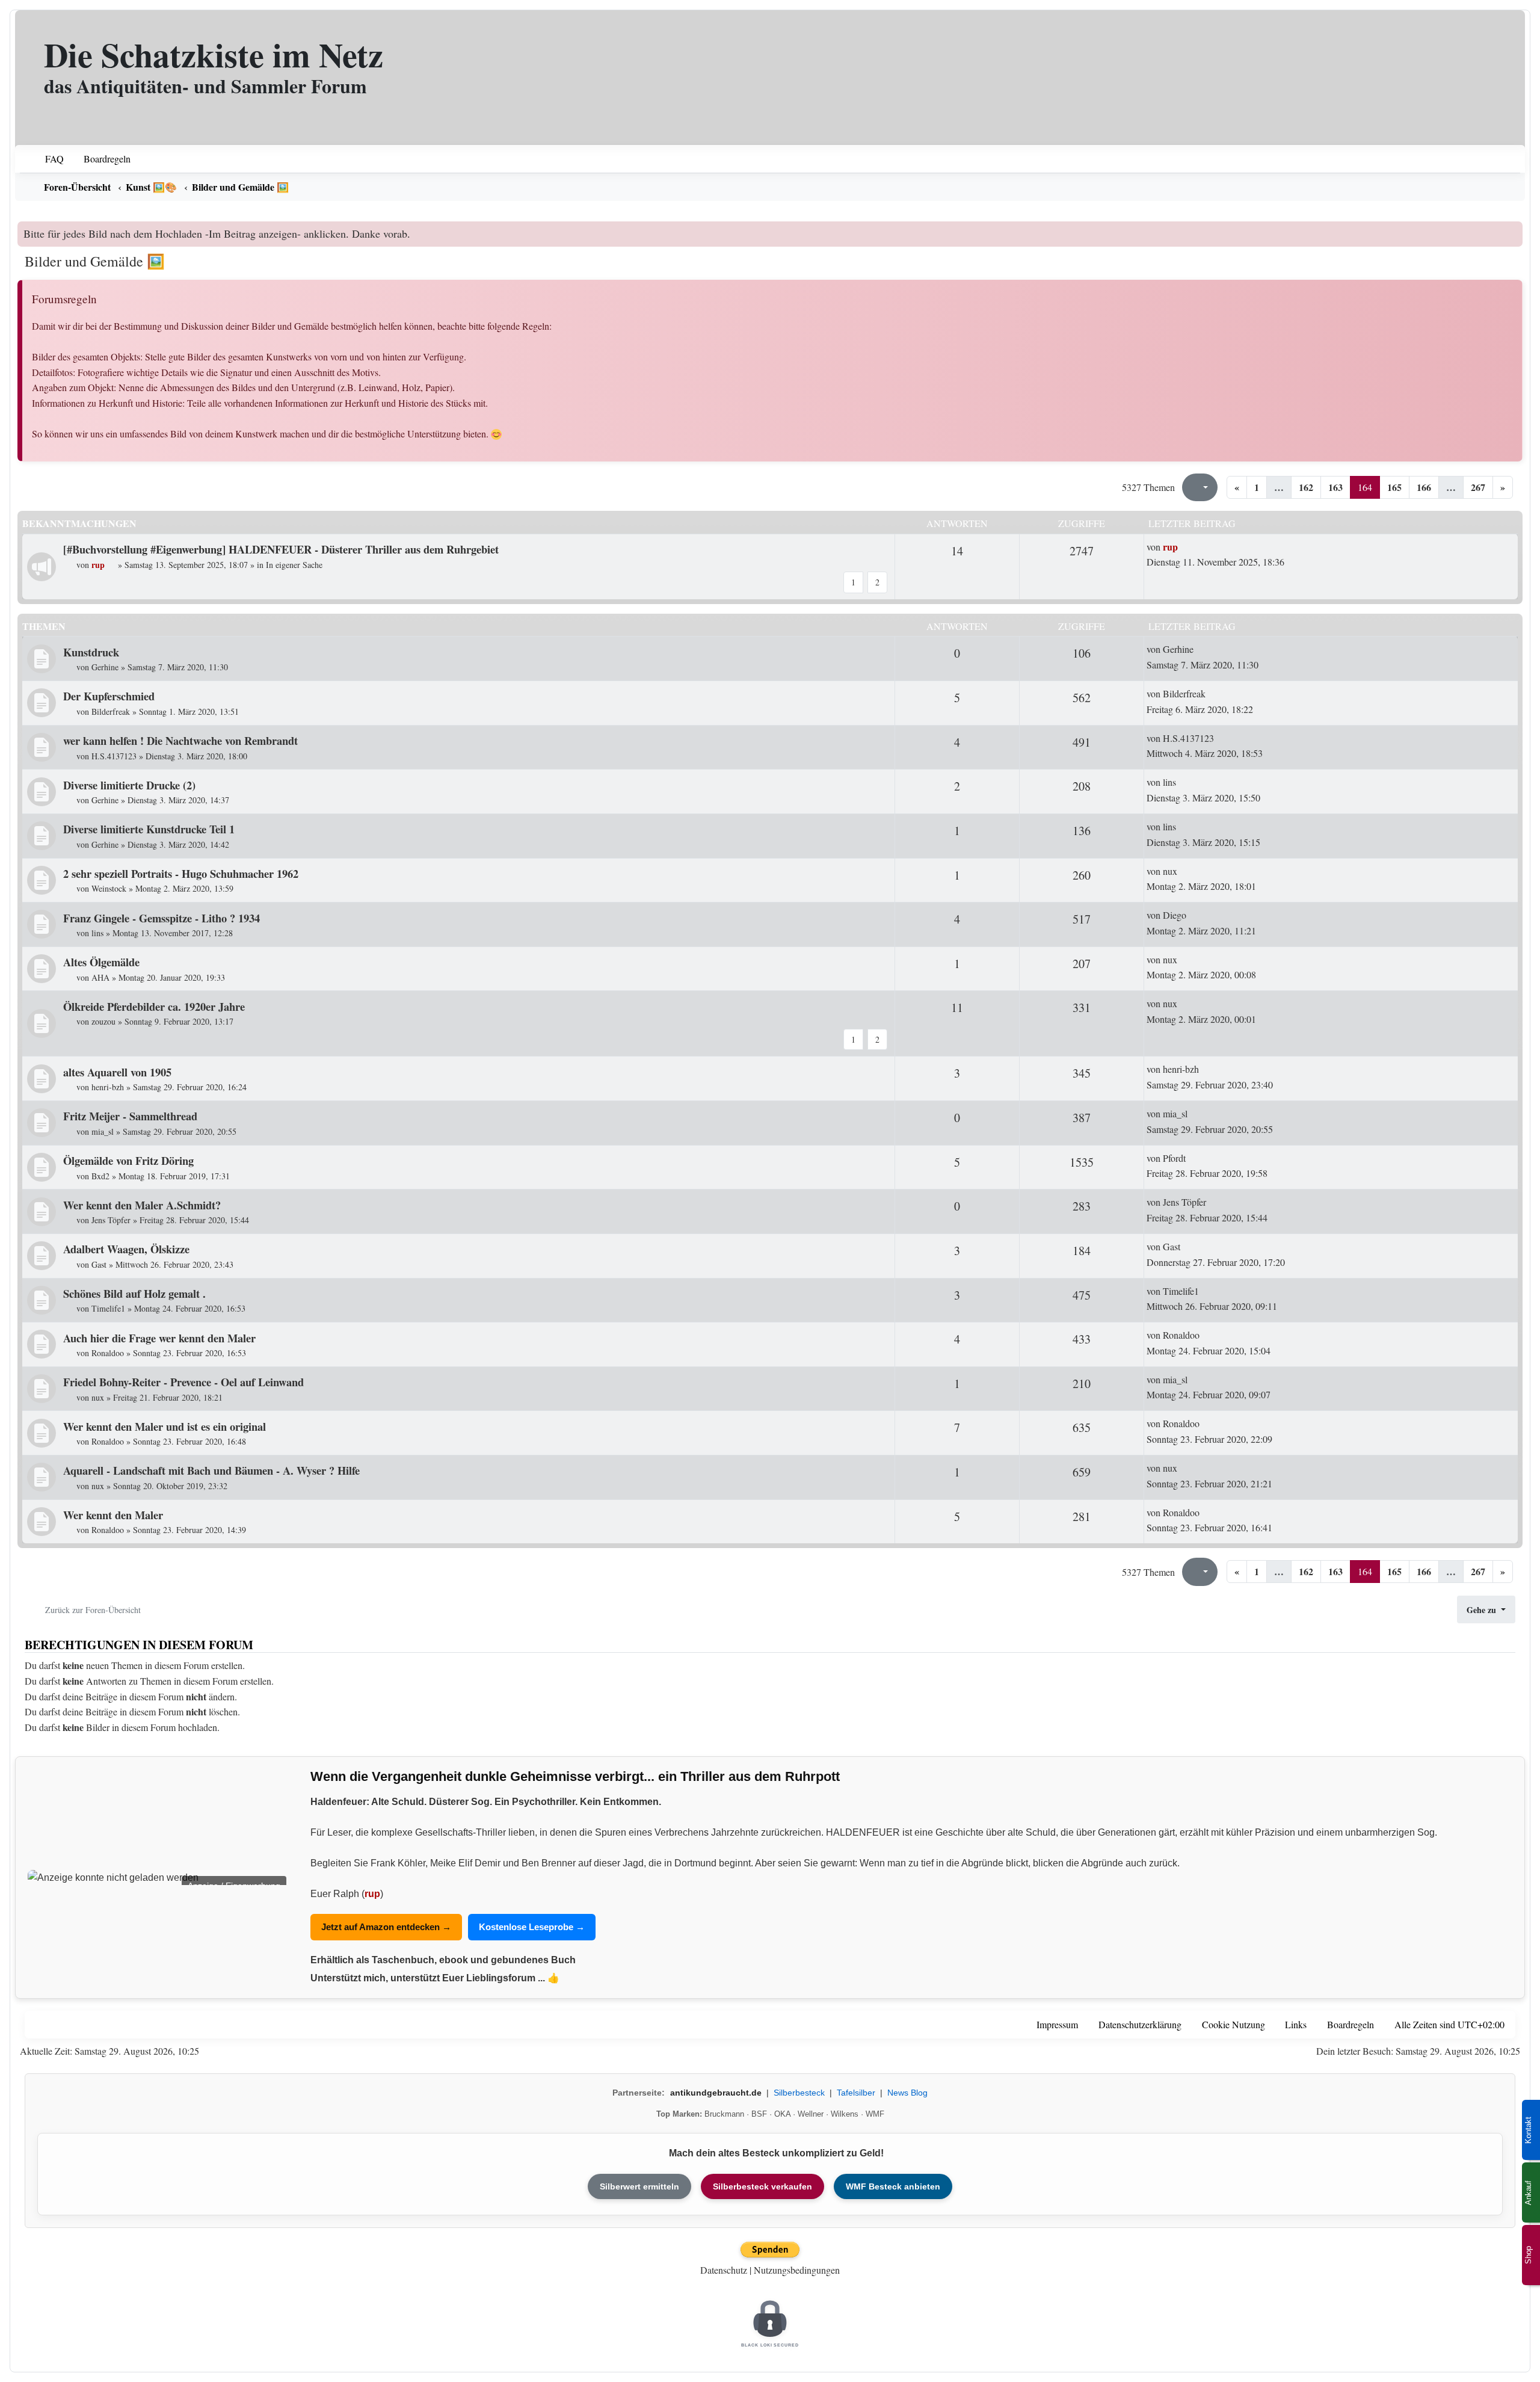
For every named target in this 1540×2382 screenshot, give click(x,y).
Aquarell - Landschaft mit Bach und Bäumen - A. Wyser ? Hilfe (211, 1470)
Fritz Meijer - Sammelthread (130, 1116)
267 (1478, 487)
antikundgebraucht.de (716, 2093)
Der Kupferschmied (109, 696)
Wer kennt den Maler (113, 1515)
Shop (1528, 2255)
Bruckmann (724, 2114)
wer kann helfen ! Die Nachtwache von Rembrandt (180, 740)
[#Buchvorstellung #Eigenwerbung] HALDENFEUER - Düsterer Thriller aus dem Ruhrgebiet (281, 549)
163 (1335, 487)
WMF (875, 2114)
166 (1424, 487)
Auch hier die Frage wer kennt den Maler (159, 1338)
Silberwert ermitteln (639, 2186)
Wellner (811, 2114)
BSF (759, 2114)
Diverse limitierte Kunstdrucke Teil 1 (149, 829)
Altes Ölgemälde (101, 962)
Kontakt (1528, 2130)
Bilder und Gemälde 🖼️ (95, 261)
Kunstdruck (91, 652)
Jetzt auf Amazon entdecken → (386, 1927)
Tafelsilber (856, 2093)
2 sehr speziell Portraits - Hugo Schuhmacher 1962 (181, 873)
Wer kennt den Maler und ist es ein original (165, 1426)
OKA (782, 2114)
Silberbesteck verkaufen (762, 2186)
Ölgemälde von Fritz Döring (128, 1160)
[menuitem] (47, 159)
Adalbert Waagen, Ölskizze (126, 1249)
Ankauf (1528, 2193)
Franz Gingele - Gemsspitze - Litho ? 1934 (162, 918)
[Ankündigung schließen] (1515, 230)
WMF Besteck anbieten (893, 2186)
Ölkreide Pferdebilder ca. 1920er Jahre (154, 1006)
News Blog (907, 2093)
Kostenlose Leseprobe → (532, 1927)
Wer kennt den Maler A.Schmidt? (142, 1205)
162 (1306, 487)
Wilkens (845, 2114)
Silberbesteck (799, 2093)
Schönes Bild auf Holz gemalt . (134, 1293)
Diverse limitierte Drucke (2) (129, 785)
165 (1394, 487)
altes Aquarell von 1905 (117, 1072)
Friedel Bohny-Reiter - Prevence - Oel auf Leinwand (183, 1382)
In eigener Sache (294, 565)
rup (372, 1894)
